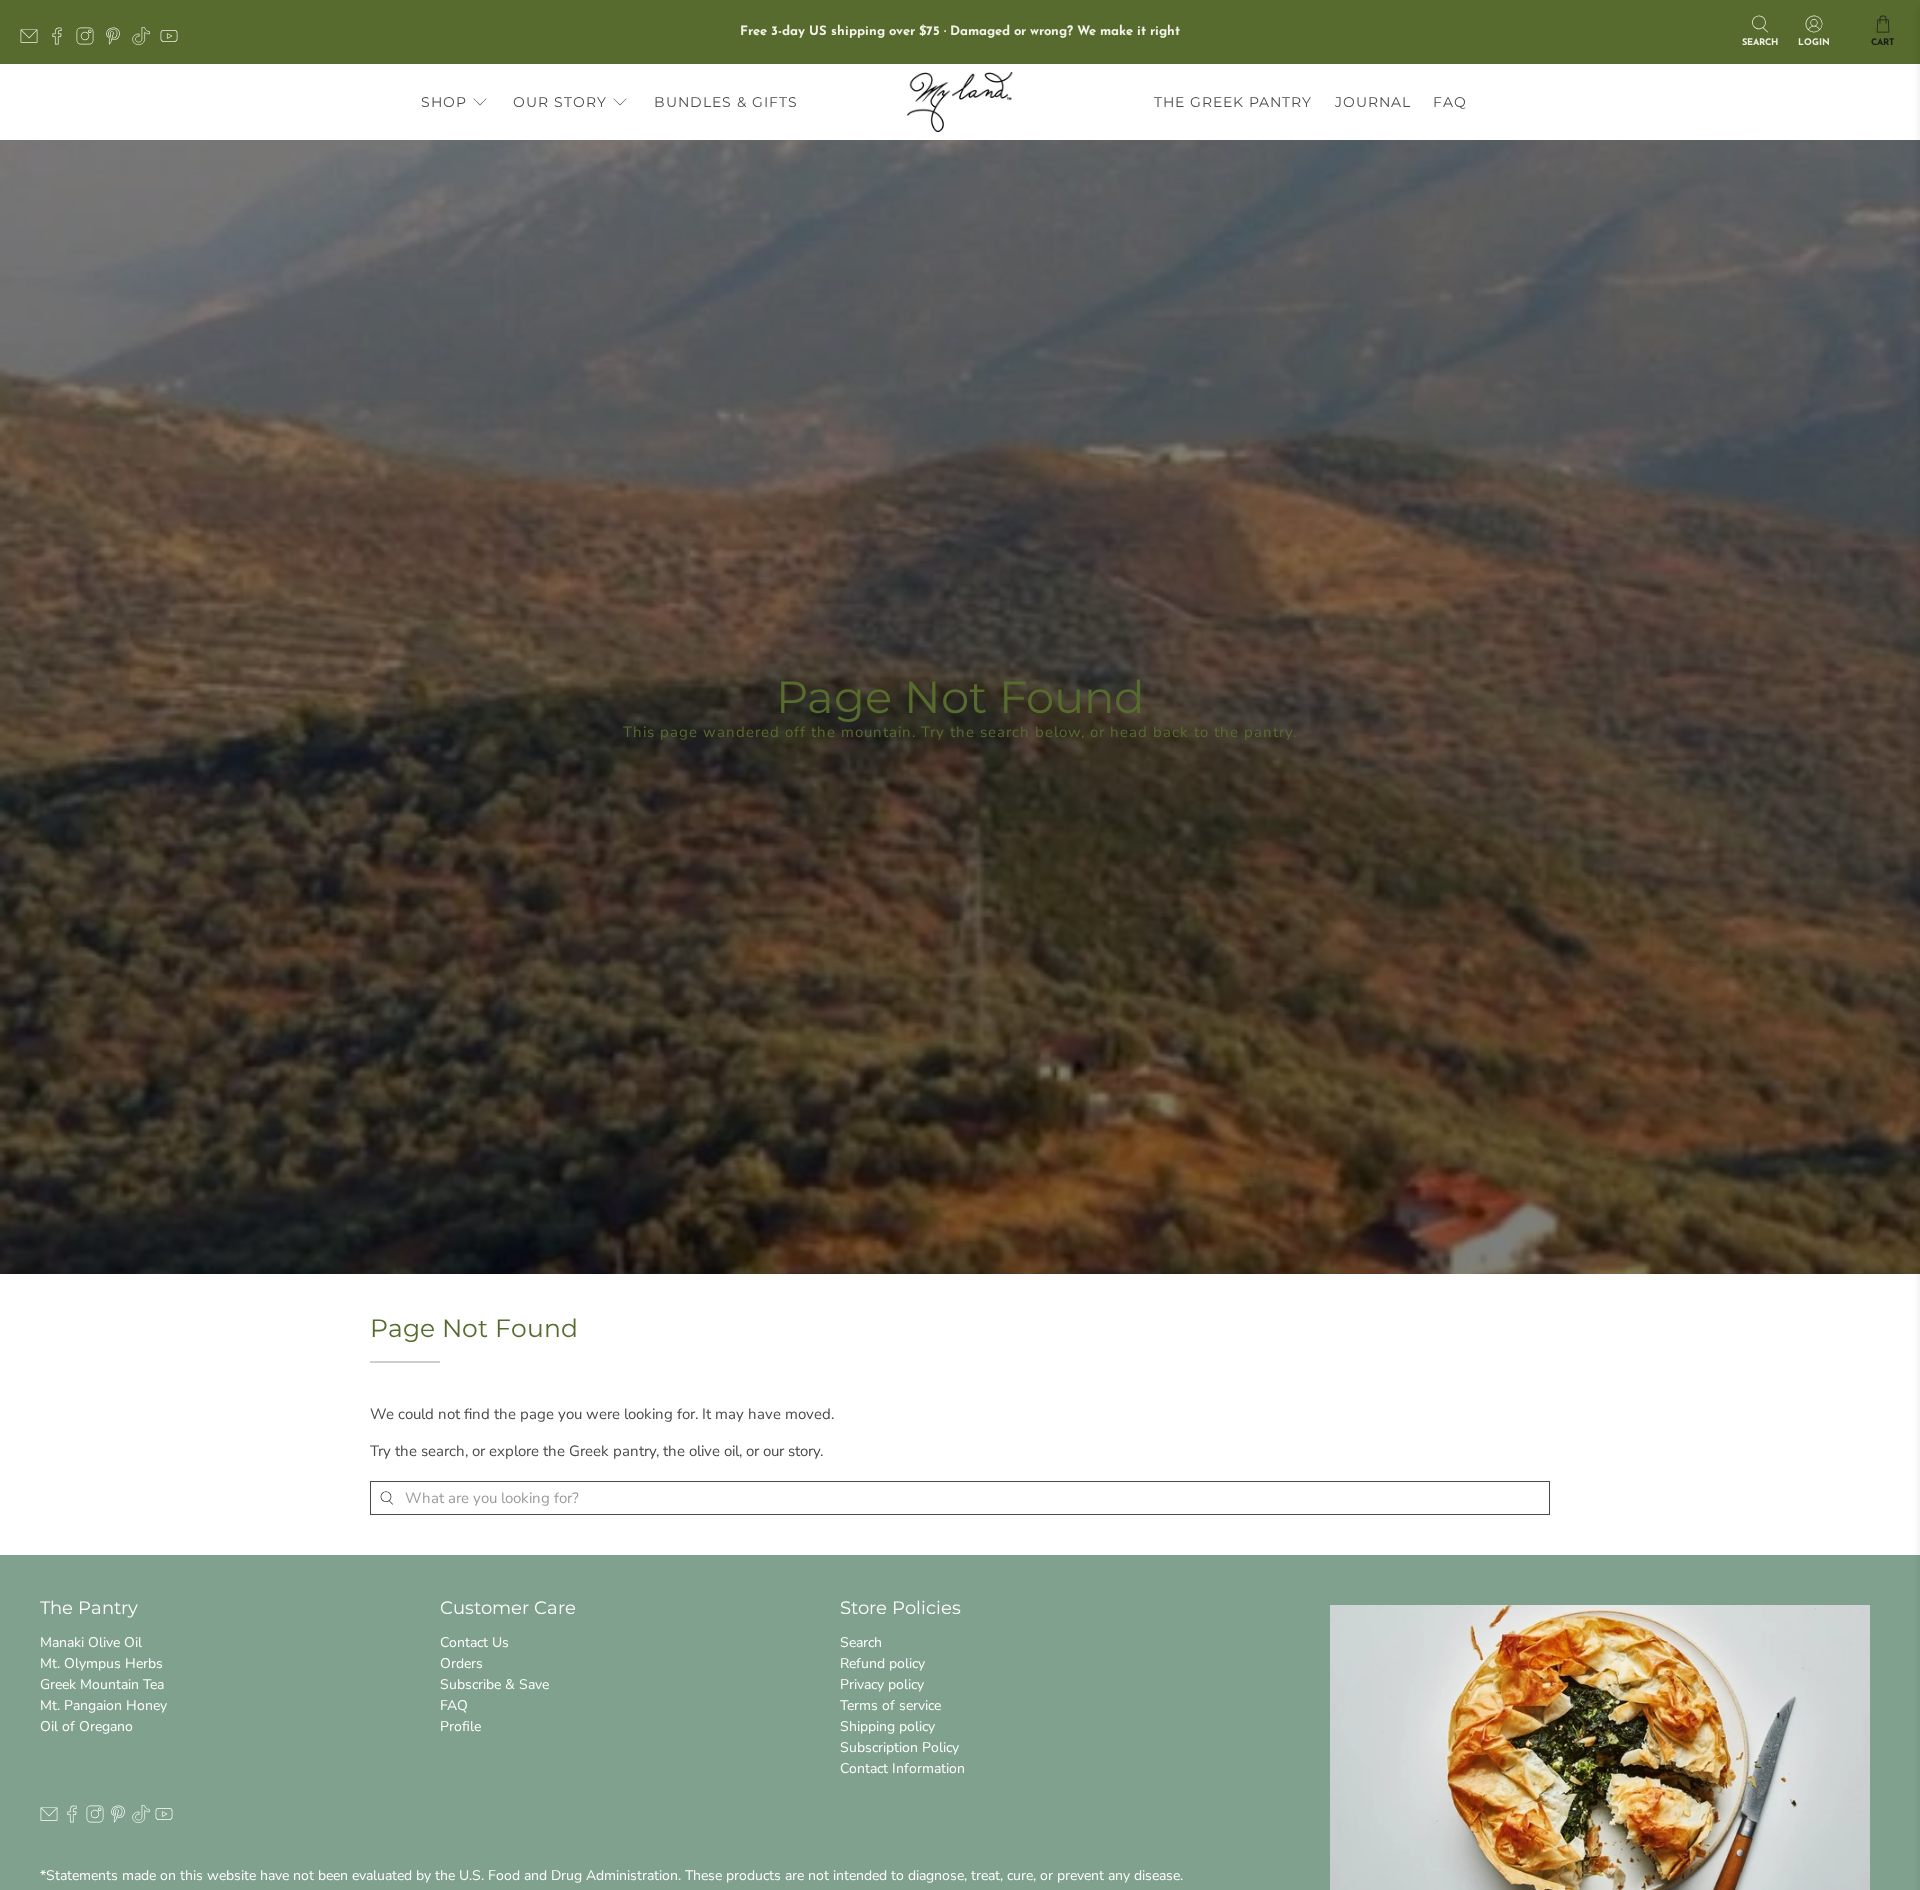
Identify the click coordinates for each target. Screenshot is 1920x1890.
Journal (1373, 102)
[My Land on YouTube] (174, 41)
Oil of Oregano (86, 1726)
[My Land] (960, 102)
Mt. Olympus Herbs (101, 1663)
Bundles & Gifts (726, 102)
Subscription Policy (899, 1747)
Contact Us (474, 1642)
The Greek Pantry (1233, 102)
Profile (460, 1726)
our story (791, 1451)
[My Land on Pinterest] (118, 41)
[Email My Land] (34, 41)
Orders (461, 1663)
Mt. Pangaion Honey (103, 1705)
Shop (444, 102)
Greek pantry (612, 1451)
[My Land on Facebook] (62, 41)
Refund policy (882, 1663)
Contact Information (902, 1768)
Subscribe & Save (494, 1684)
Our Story (560, 102)
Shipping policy (887, 1726)
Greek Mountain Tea (102, 1684)
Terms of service (890, 1705)
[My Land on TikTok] (146, 41)
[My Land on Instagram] (90, 41)
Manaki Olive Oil (91, 1642)
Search (861, 1642)
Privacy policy (882, 1684)
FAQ (1450, 102)
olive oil (714, 1451)
